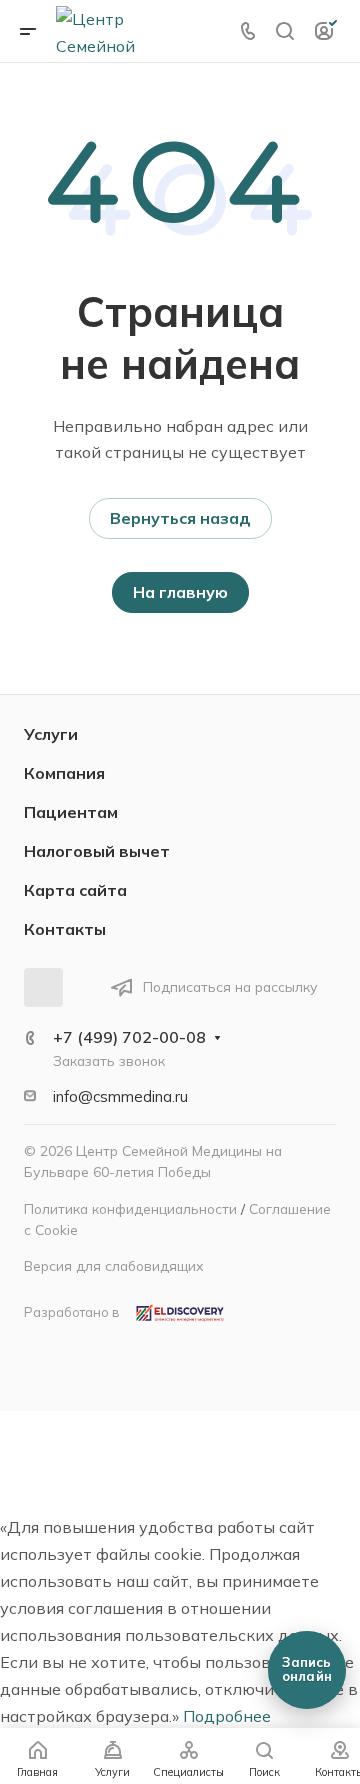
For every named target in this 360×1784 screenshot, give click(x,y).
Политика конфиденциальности (130, 1208)
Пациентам (71, 812)
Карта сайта (75, 890)
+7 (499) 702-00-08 (129, 1037)
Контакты (65, 929)
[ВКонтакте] (43, 987)
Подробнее (227, 1716)
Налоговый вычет (97, 851)
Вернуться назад (180, 518)
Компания (64, 773)
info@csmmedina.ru (120, 1096)
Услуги (51, 734)
